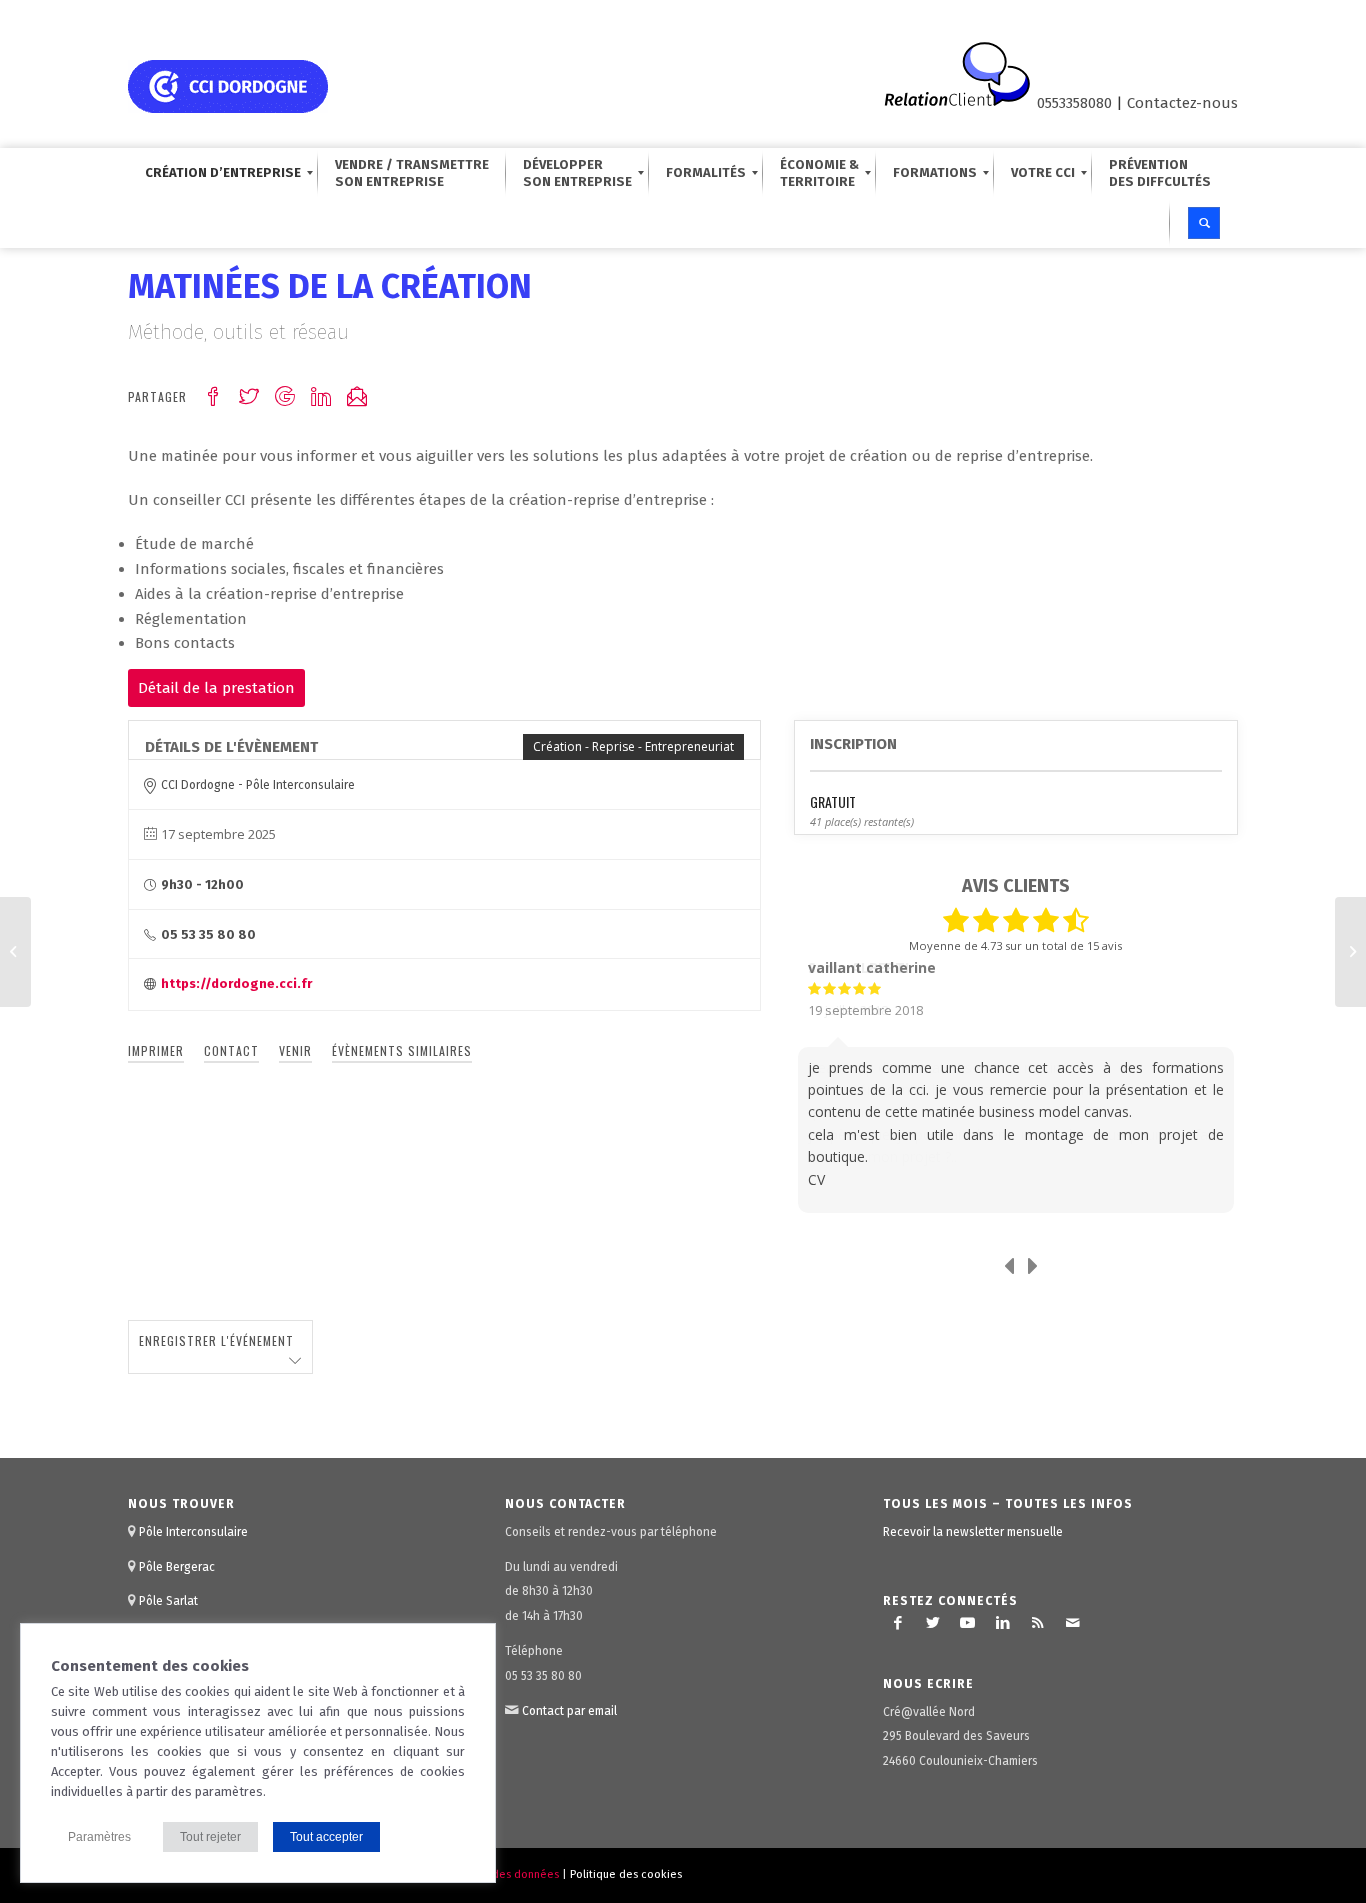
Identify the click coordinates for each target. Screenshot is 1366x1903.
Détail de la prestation (216, 688)
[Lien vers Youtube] (968, 1623)
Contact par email (569, 1711)
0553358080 (1074, 103)
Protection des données (497, 1874)
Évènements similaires (402, 1050)
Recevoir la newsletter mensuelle (973, 1532)
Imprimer (156, 1050)
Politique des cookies (626, 1874)
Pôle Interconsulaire (193, 1532)
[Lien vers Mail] (1073, 1623)
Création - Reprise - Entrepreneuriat (633, 746)
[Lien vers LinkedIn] (1003, 1623)
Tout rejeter (210, 1837)
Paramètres (99, 1837)
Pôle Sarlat (168, 1601)
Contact (231, 1050)
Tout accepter (326, 1837)
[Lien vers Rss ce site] (1038, 1623)
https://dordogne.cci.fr (236, 983)
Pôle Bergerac (177, 1567)
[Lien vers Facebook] (898, 1623)
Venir (295, 1050)
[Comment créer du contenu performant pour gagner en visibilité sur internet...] (15, 952)
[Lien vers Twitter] (933, 1623)
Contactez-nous (1182, 103)
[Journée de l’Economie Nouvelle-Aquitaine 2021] (1350, 952)
